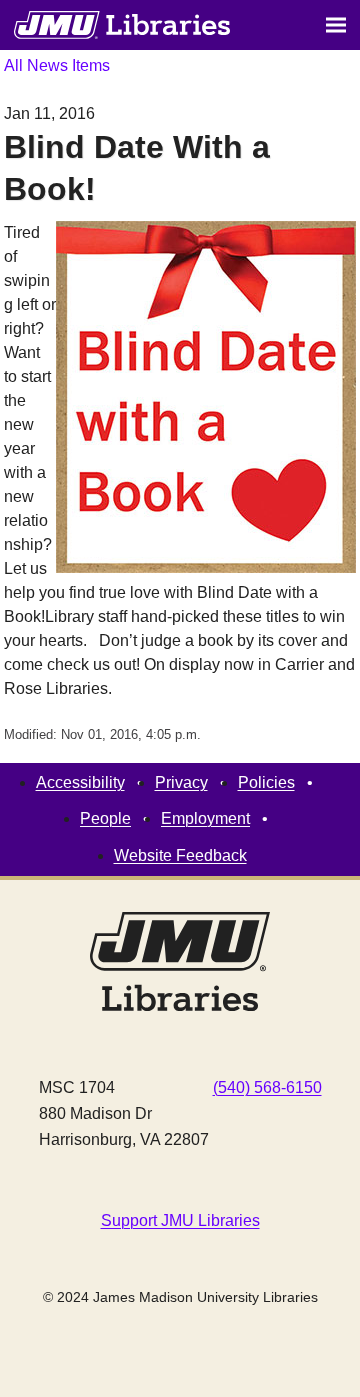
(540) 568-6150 (267, 1087)
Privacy (181, 782)
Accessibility (80, 782)
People (105, 818)
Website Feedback (180, 855)
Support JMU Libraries (180, 1220)
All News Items (57, 65)
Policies (266, 782)
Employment (205, 818)
